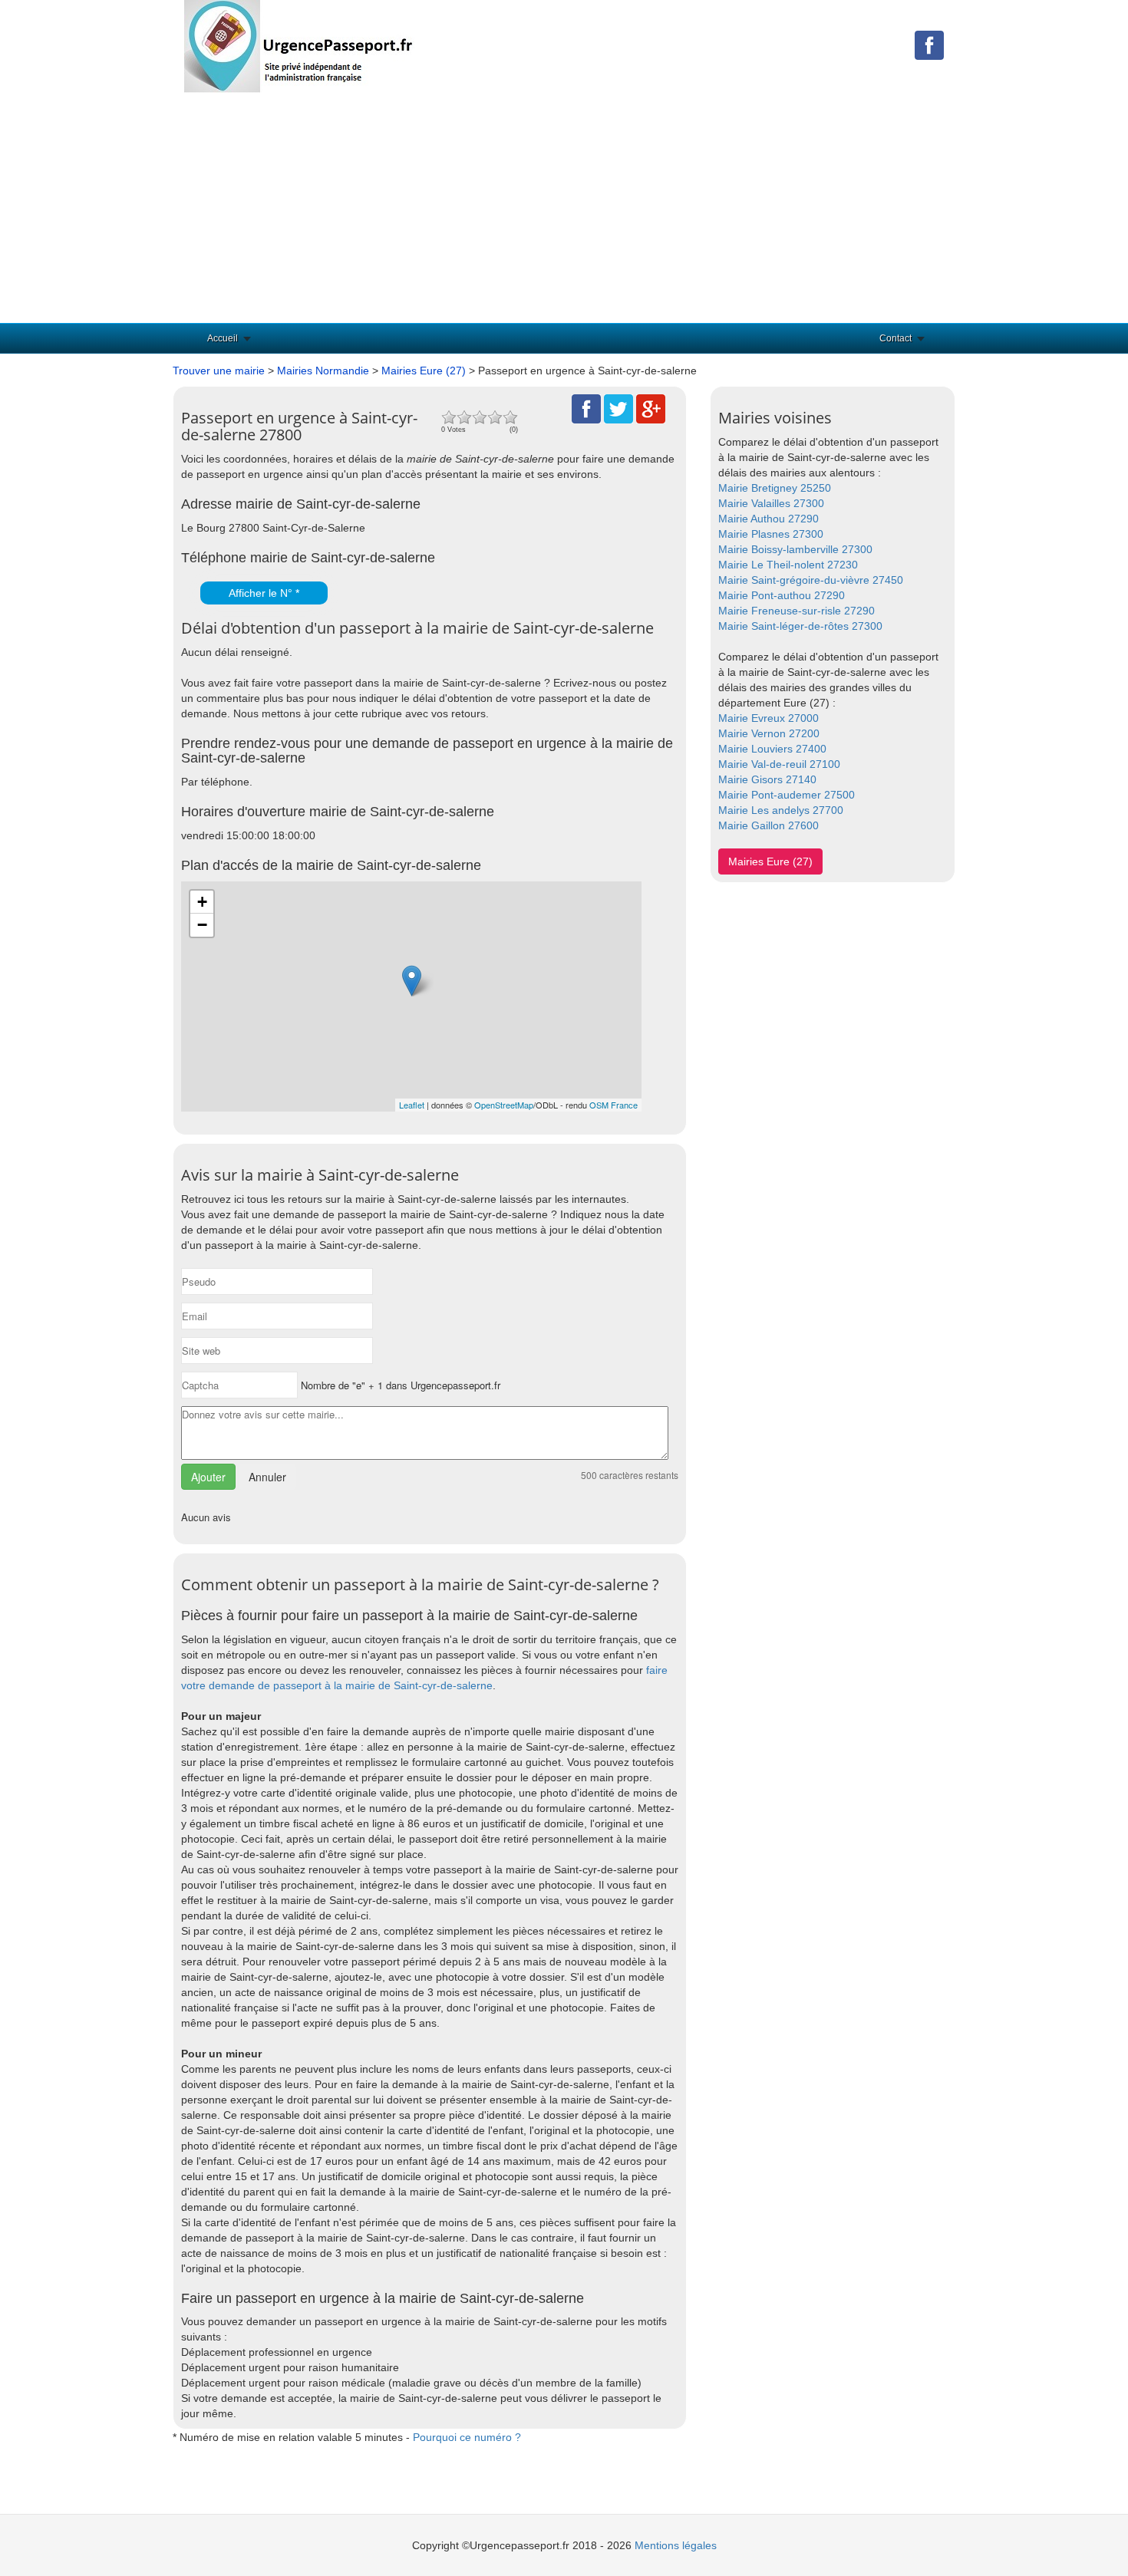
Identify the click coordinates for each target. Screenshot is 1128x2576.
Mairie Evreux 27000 (768, 718)
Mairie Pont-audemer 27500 (787, 795)
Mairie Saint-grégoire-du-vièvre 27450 (811, 580)
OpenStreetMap (504, 1105)
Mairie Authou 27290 (768, 519)
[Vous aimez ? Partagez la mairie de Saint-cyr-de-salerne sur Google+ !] (651, 408)
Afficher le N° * (264, 593)
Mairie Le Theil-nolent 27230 (788, 565)
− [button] (202, 925)
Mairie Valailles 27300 (771, 503)
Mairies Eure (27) (424, 371)
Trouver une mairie (219, 371)
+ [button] (202, 902)
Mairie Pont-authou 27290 (782, 595)
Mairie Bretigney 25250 (775, 488)
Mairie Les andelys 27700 (781, 810)
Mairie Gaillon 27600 (768, 825)
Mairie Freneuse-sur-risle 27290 (797, 611)
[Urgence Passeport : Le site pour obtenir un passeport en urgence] (299, 45)
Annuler (267, 1477)
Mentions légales (676, 2545)
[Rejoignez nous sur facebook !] (929, 44)
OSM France (613, 1105)
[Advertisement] (564, 208)
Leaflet (412, 1105)
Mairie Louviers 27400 (772, 749)
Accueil (223, 338)
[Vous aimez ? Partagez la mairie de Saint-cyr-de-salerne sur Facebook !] (586, 408)
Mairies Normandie (323, 371)
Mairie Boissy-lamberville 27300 (795, 549)
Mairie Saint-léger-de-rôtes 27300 (800, 626)
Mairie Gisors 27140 (767, 779)
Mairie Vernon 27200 (769, 733)
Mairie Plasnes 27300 (771, 534)
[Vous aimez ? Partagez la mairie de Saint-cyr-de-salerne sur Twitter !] (618, 408)
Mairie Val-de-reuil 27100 (779, 764)
